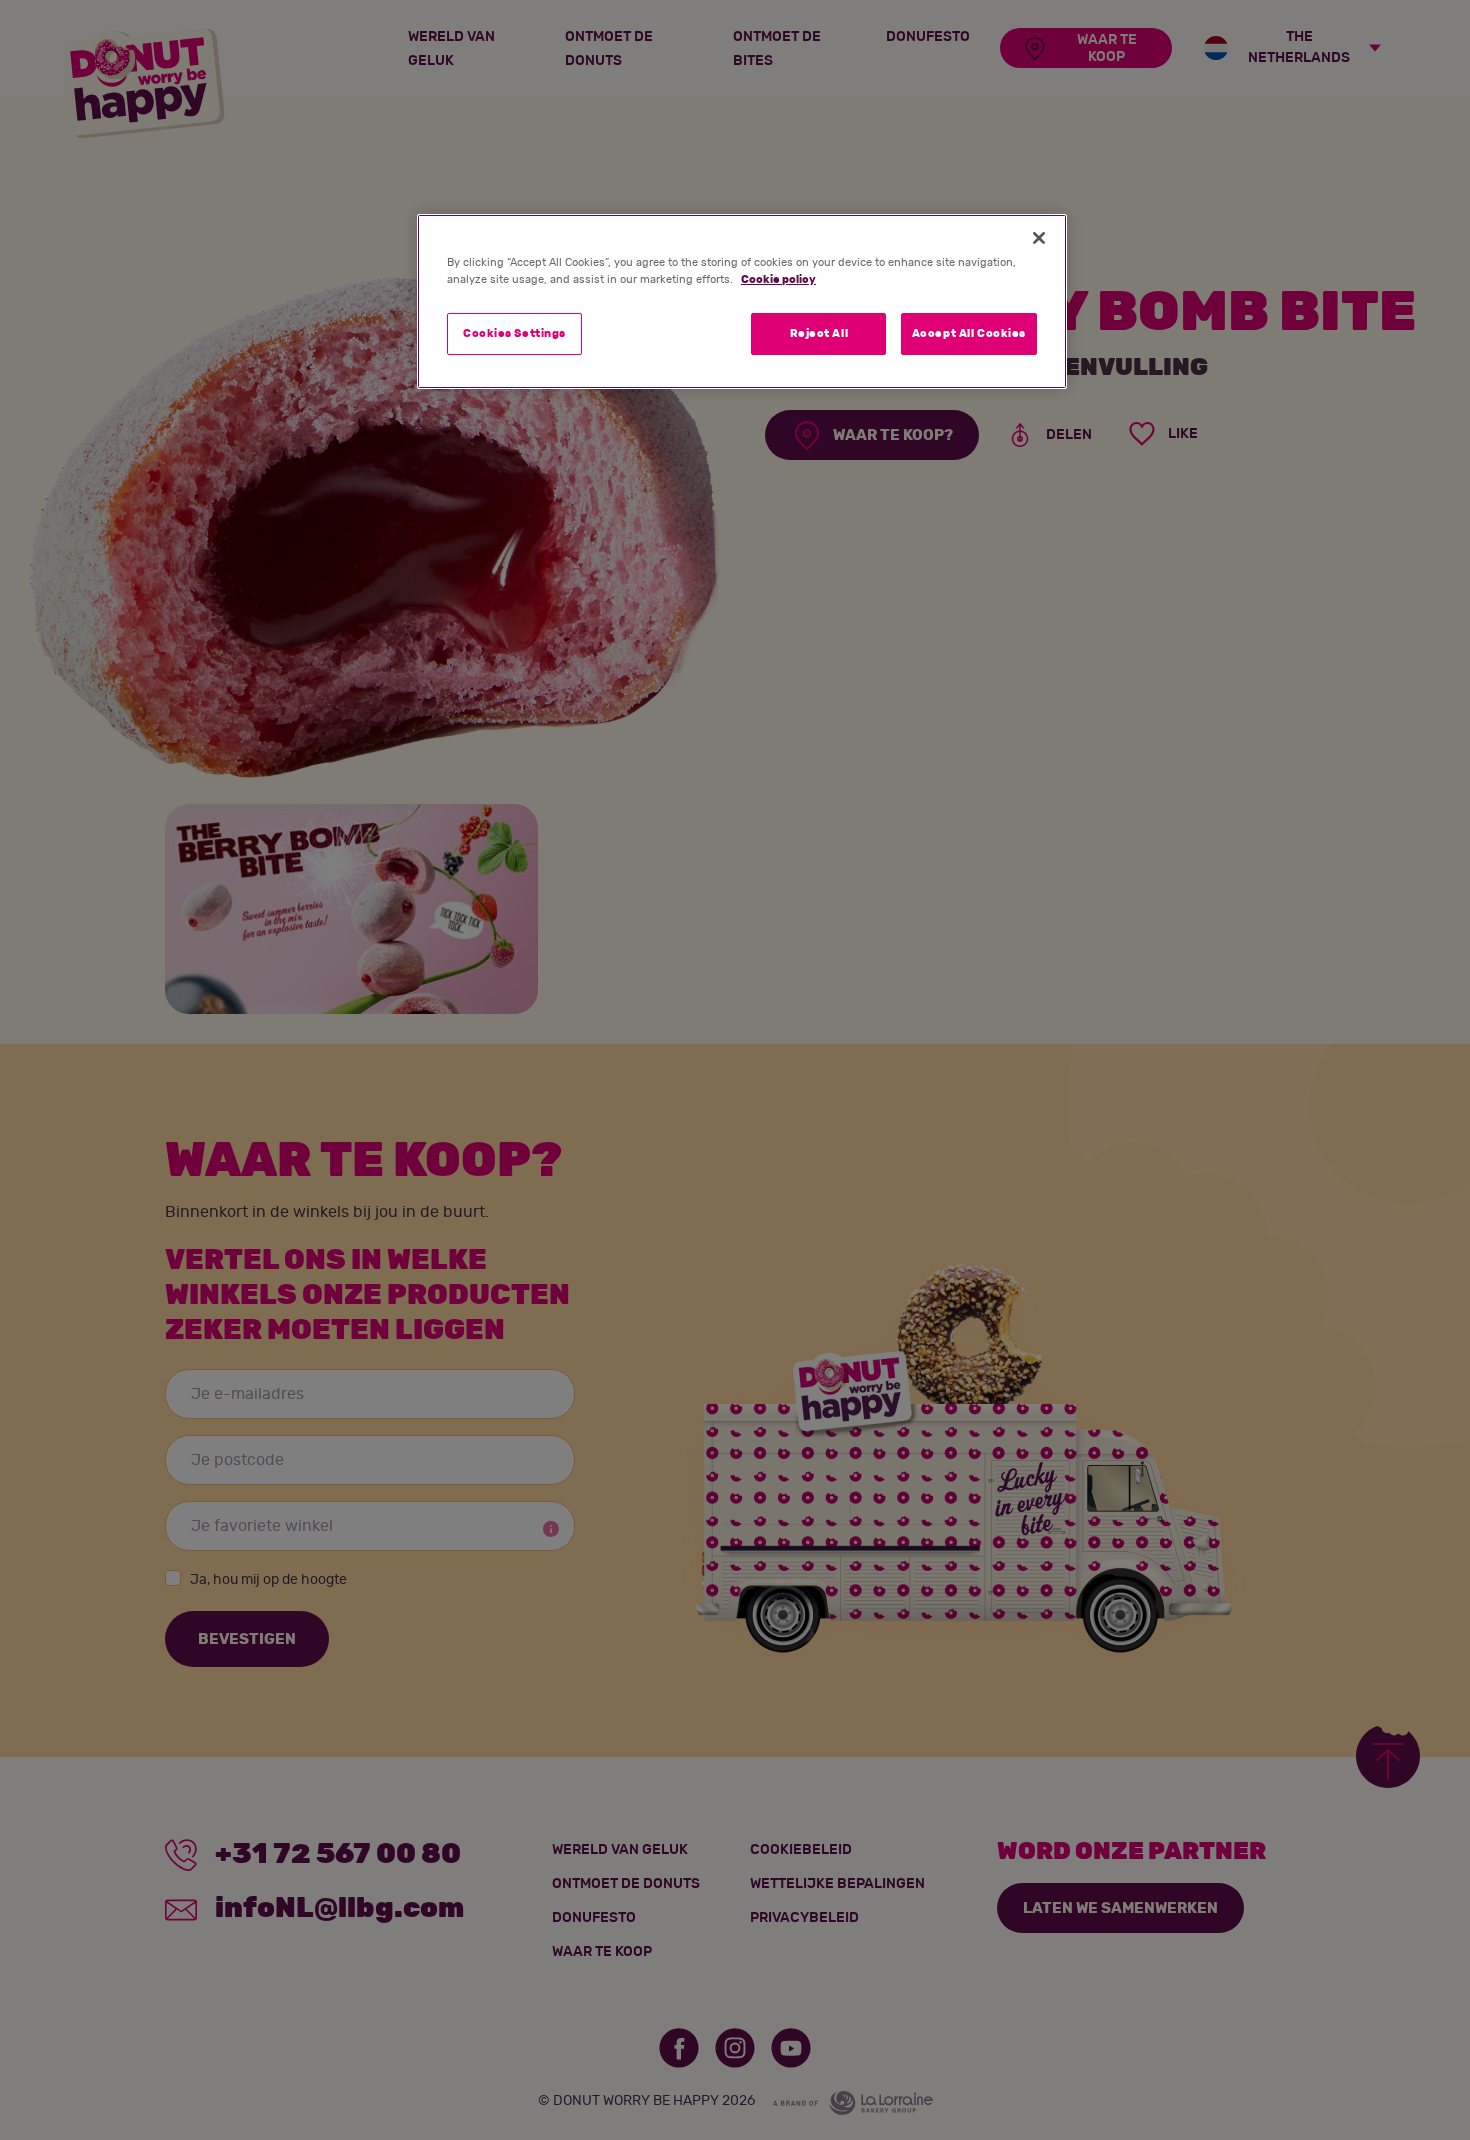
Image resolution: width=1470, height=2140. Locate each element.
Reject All (819, 333)
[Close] (1039, 238)
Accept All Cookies (969, 333)
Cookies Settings (514, 333)
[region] (742, 301)
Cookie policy (778, 279)
